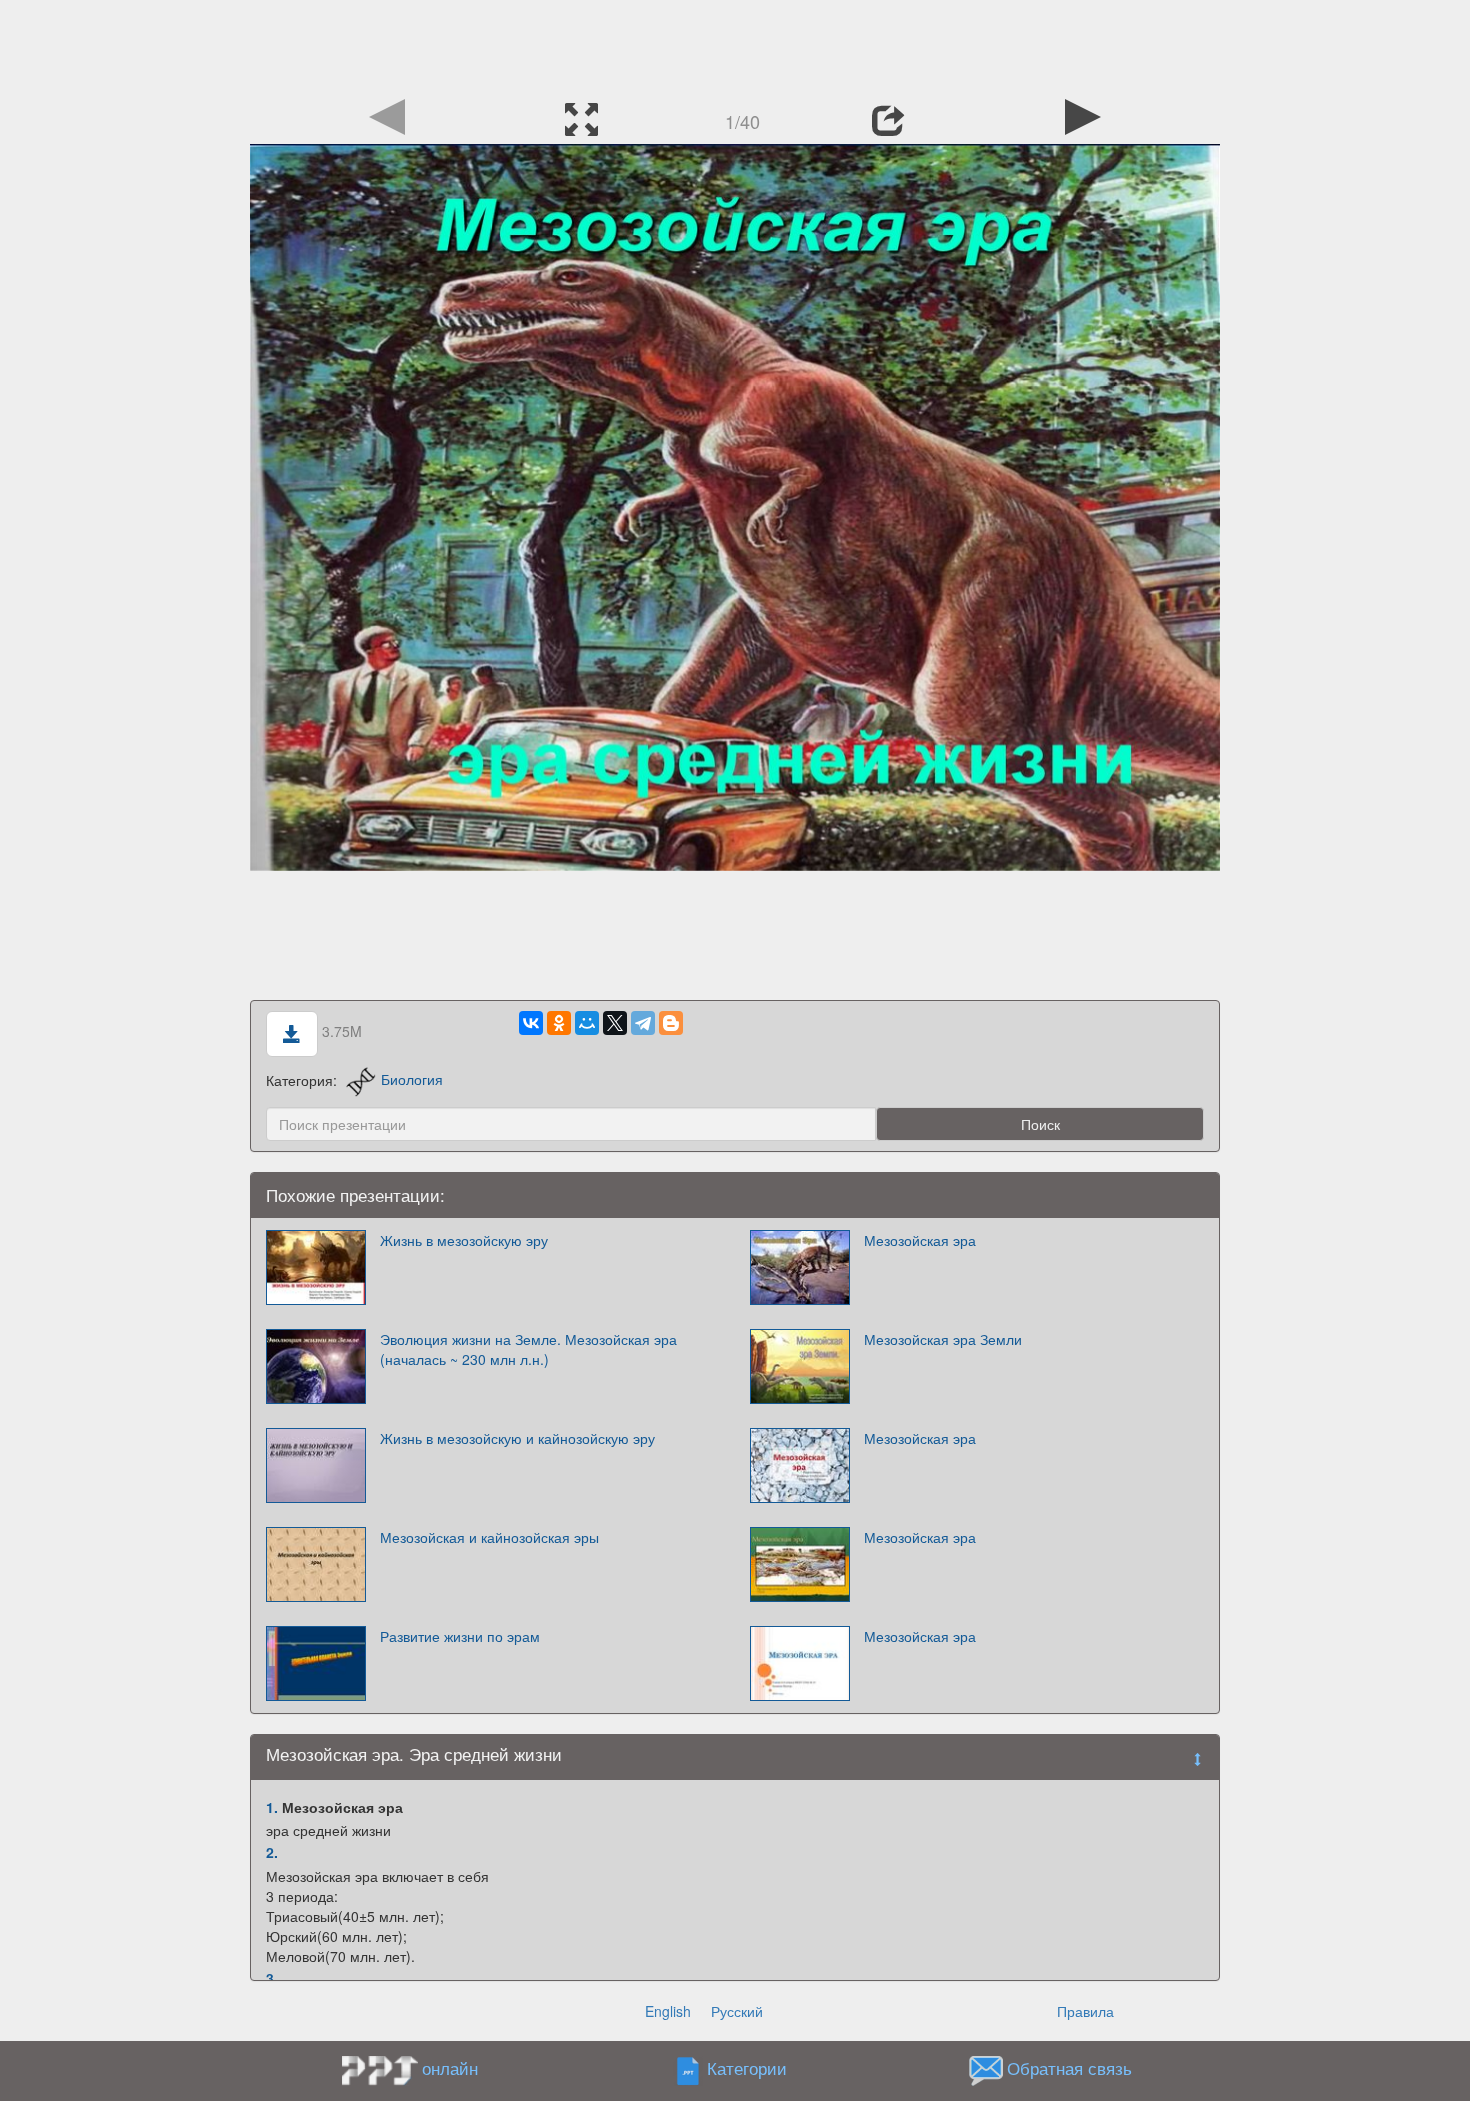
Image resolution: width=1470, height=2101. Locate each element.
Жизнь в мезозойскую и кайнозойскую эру (517, 1438)
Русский (737, 2011)
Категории (747, 2068)
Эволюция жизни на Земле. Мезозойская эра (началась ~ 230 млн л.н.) (528, 1349)
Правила (1085, 2011)
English (668, 2011)
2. (272, 1852)
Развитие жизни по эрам (460, 1636)
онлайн (450, 2068)
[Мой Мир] (587, 1023)
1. (272, 1807)
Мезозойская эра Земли (943, 1339)
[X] (615, 1023)
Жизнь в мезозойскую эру (464, 1240)
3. (272, 1978)
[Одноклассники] (559, 1023)
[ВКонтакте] (531, 1023)
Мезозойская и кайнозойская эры (489, 1537)
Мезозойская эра (920, 1240)
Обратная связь (1069, 2068)
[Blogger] (671, 1023)
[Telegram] (643, 1023)
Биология (412, 1079)
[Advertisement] (735, 45)
